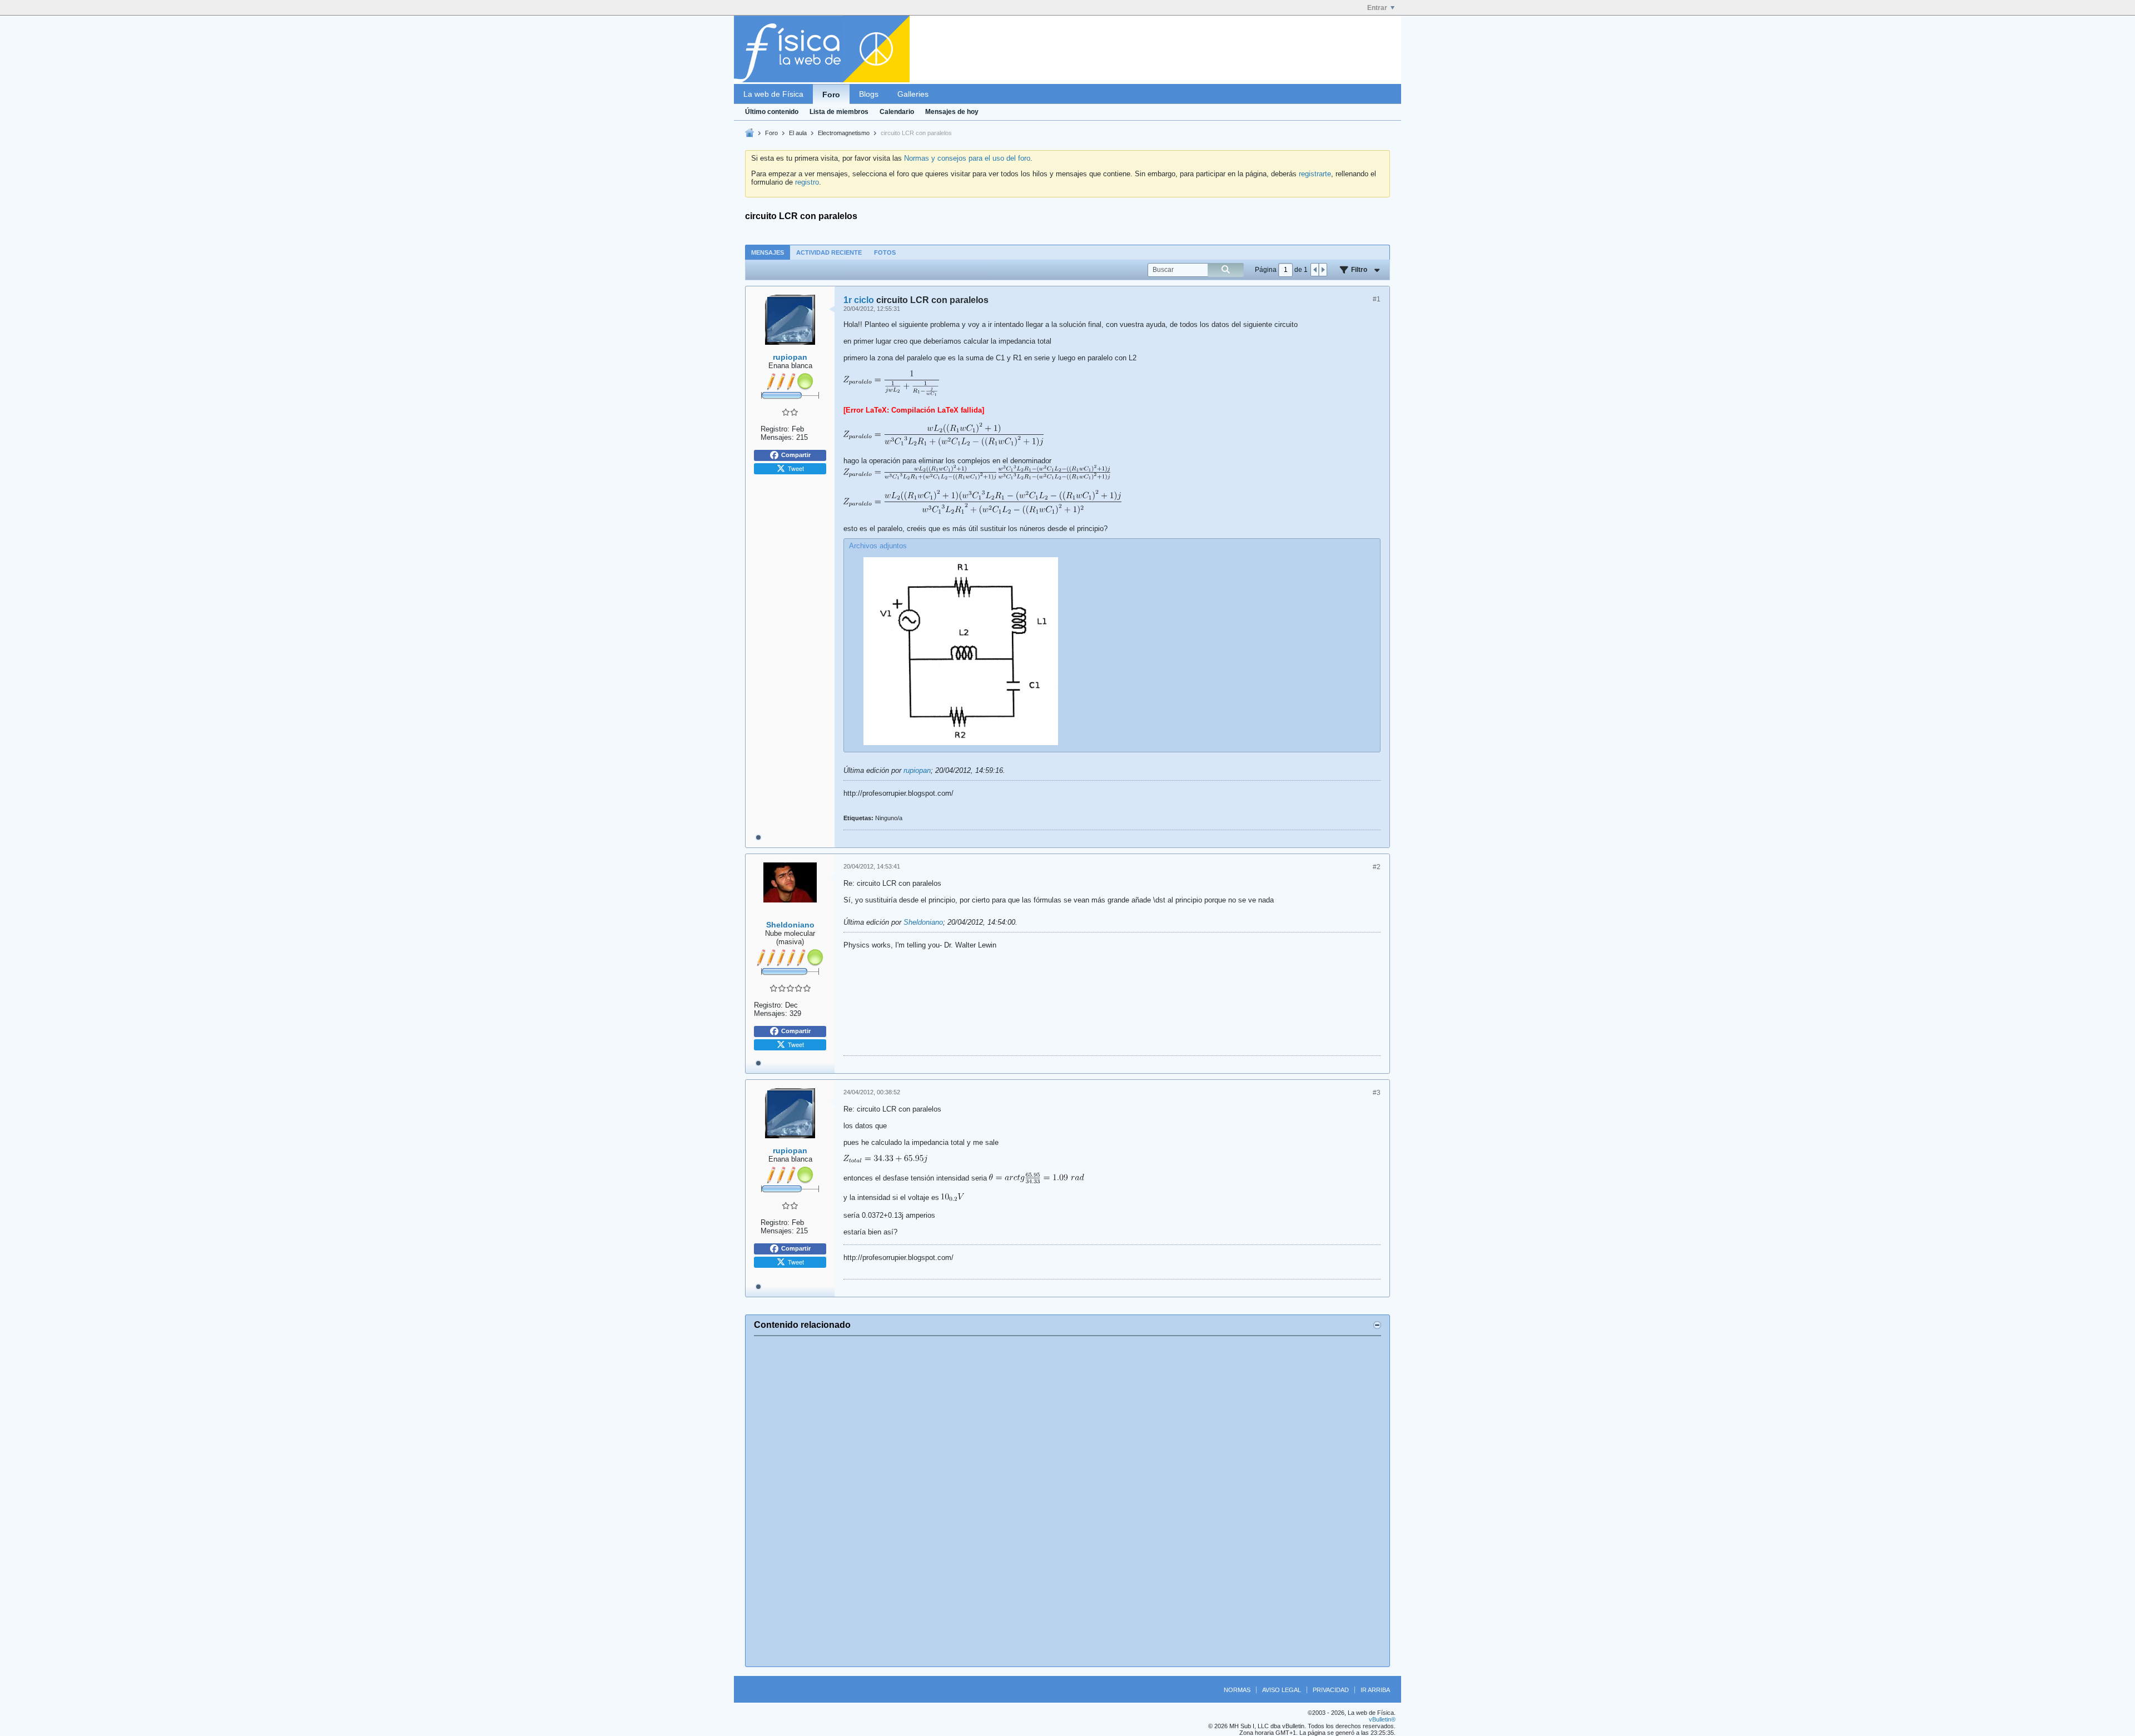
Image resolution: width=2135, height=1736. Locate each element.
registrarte (1315, 174)
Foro (831, 95)
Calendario (897, 112)
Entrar (1377, 8)
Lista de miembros (839, 112)
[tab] (768, 252)
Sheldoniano (923, 922)
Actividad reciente (829, 252)
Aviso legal (1282, 1690)
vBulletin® (1382, 1719)
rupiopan (917, 770)
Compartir (796, 455)
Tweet (796, 468)
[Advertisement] (1067, 1501)
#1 (1377, 299)
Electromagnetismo (844, 133)
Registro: (775, 429)
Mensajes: (777, 437)
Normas (1237, 1690)
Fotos (885, 252)
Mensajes (768, 252)
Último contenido (772, 112)
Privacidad (1331, 1690)
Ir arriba (1375, 1690)
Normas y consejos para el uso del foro (967, 158)
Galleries (913, 94)
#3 (1377, 1093)
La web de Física (773, 94)
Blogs (869, 94)
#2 (1377, 867)
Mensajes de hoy (952, 112)
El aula (798, 133)
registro (807, 182)
